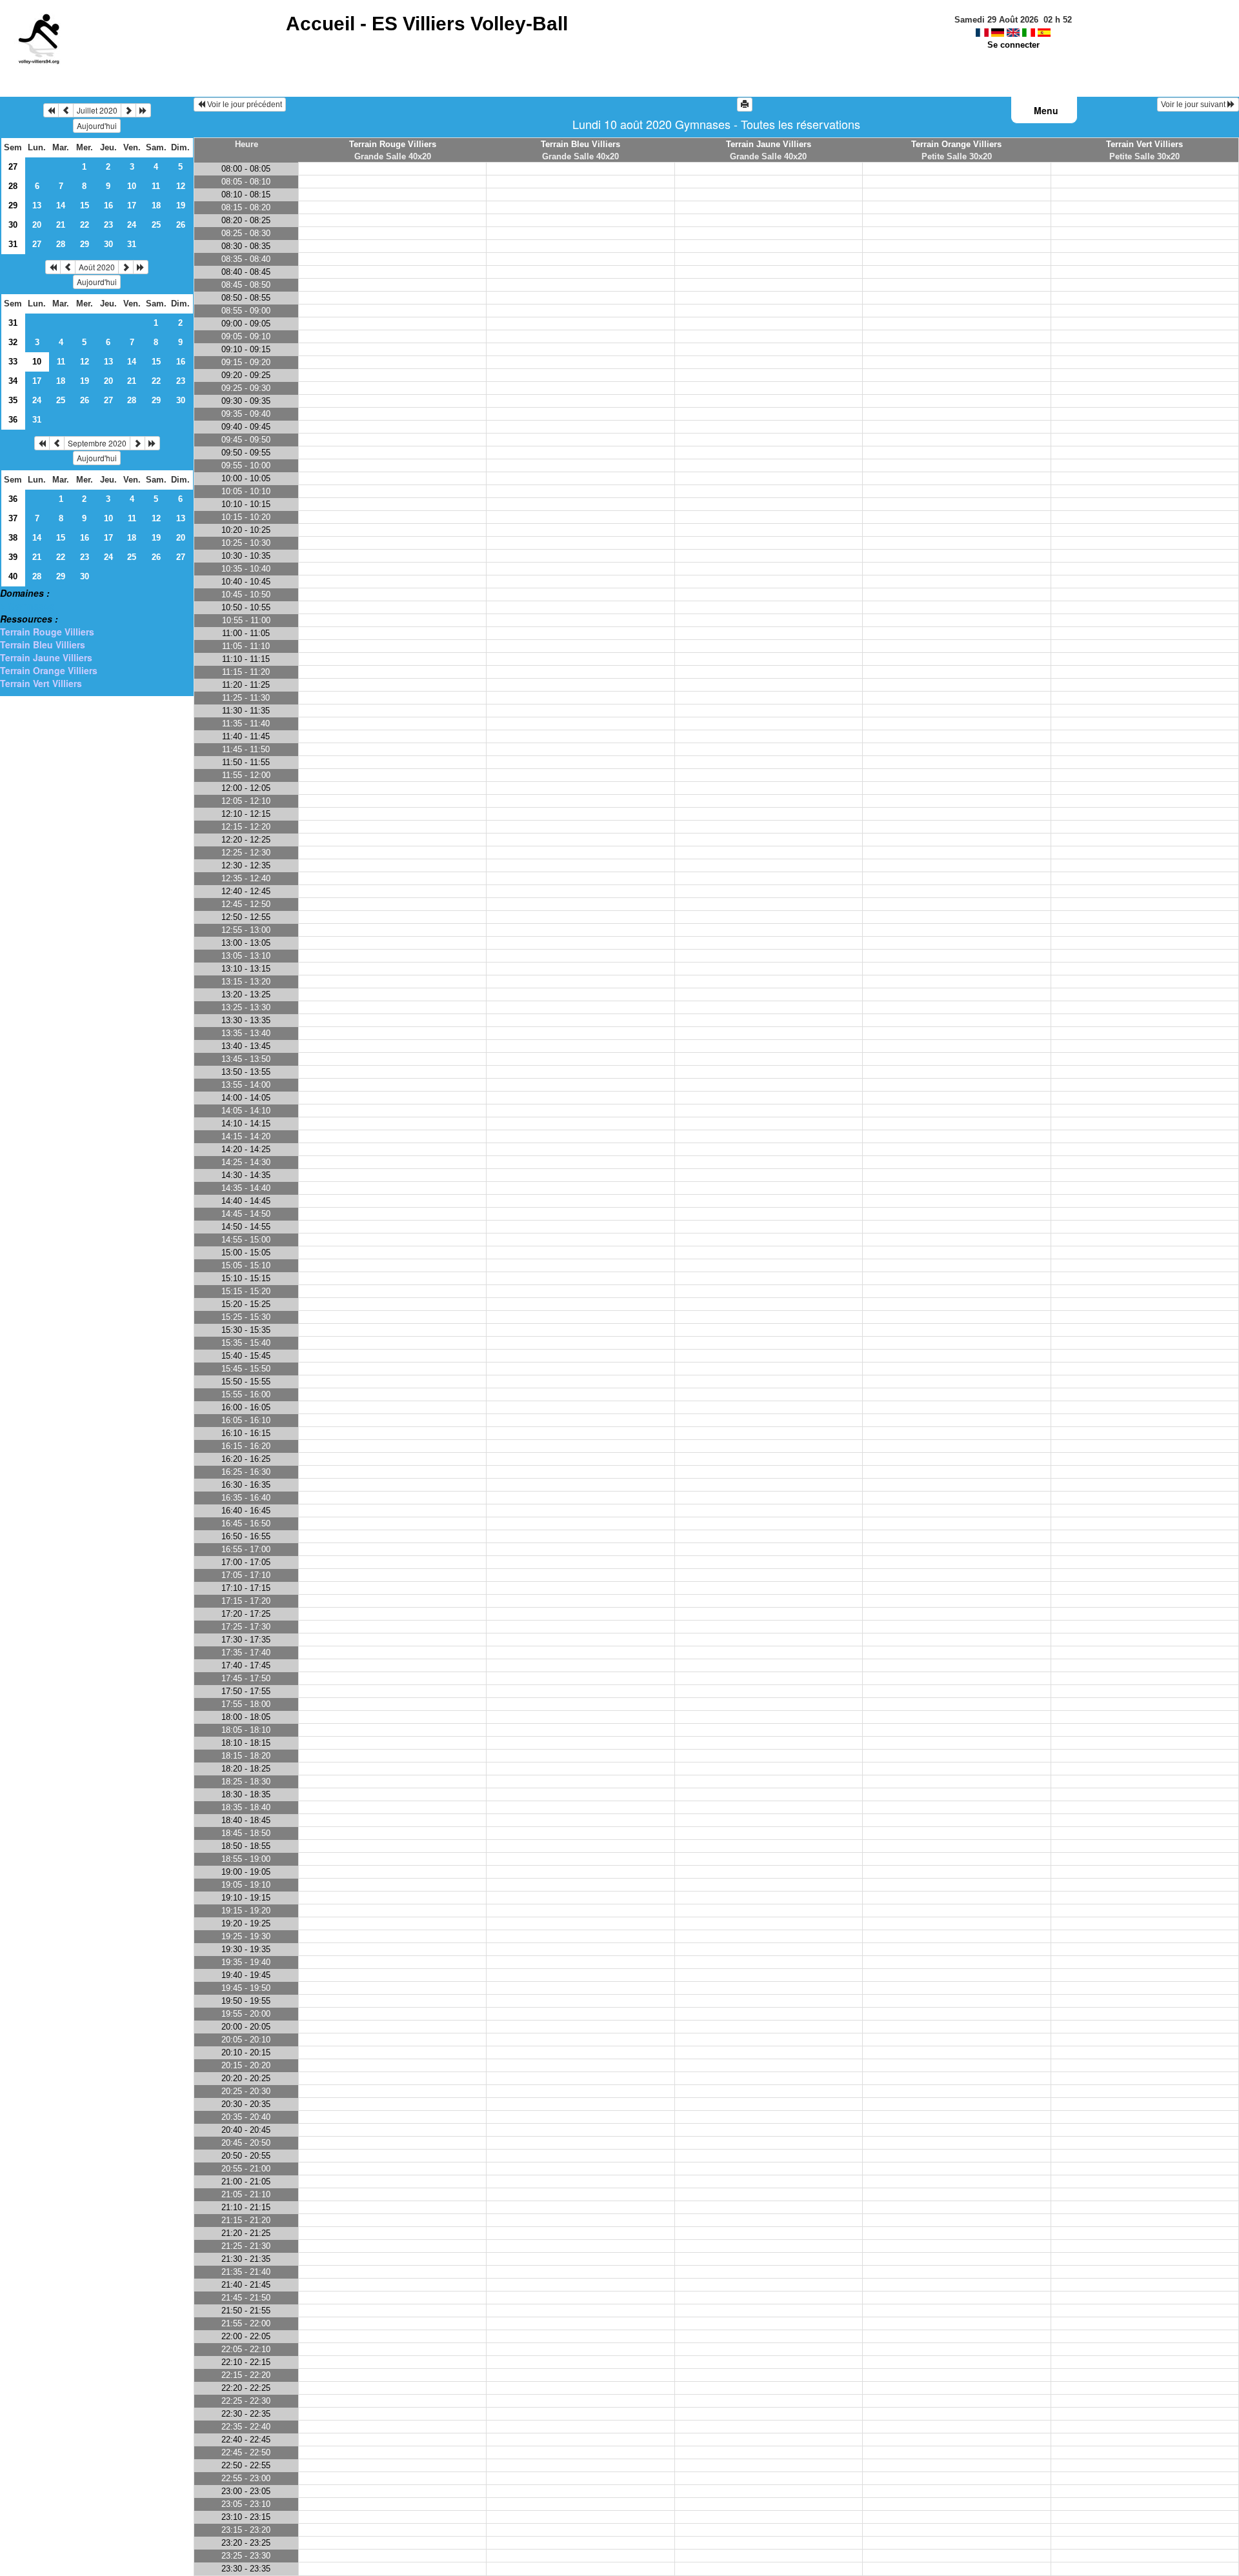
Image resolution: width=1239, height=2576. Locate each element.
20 (37, 225)
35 (13, 400)
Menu (1046, 110)
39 (13, 557)
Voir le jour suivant (1194, 105)
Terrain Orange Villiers (49, 670)
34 (13, 381)
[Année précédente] (51, 110)
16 (108, 205)
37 (13, 518)
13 (37, 205)
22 (85, 225)
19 (181, 205)
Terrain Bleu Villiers (43, 644)
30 (13, 225)
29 (13, 205)
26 (181, 225)
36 (13, 420)
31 (13, 244)
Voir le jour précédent (244, 105)
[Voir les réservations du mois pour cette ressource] (66, 110)
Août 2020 (97, 267)
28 (13, 186)
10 (132, 186)
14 (61, 205)
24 (132, 225)
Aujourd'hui (97, 125)
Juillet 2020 (97, 110)
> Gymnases (27, 606)
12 (181, 186)
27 (13, 167)
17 (132, 205)
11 (156, 186)
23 (108, 225)
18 (156, 205)
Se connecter (1013, 45)
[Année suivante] (143, 110)
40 (13, 576)
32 (13, 342)
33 (13, 362)
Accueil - (427, 24)
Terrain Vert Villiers (41, 683)
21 (61, 225)
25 (156, 225)
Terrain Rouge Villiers (47, 632)
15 (85, 205)
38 (13, 538)
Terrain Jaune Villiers (46, 657)
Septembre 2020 (97, 443)
